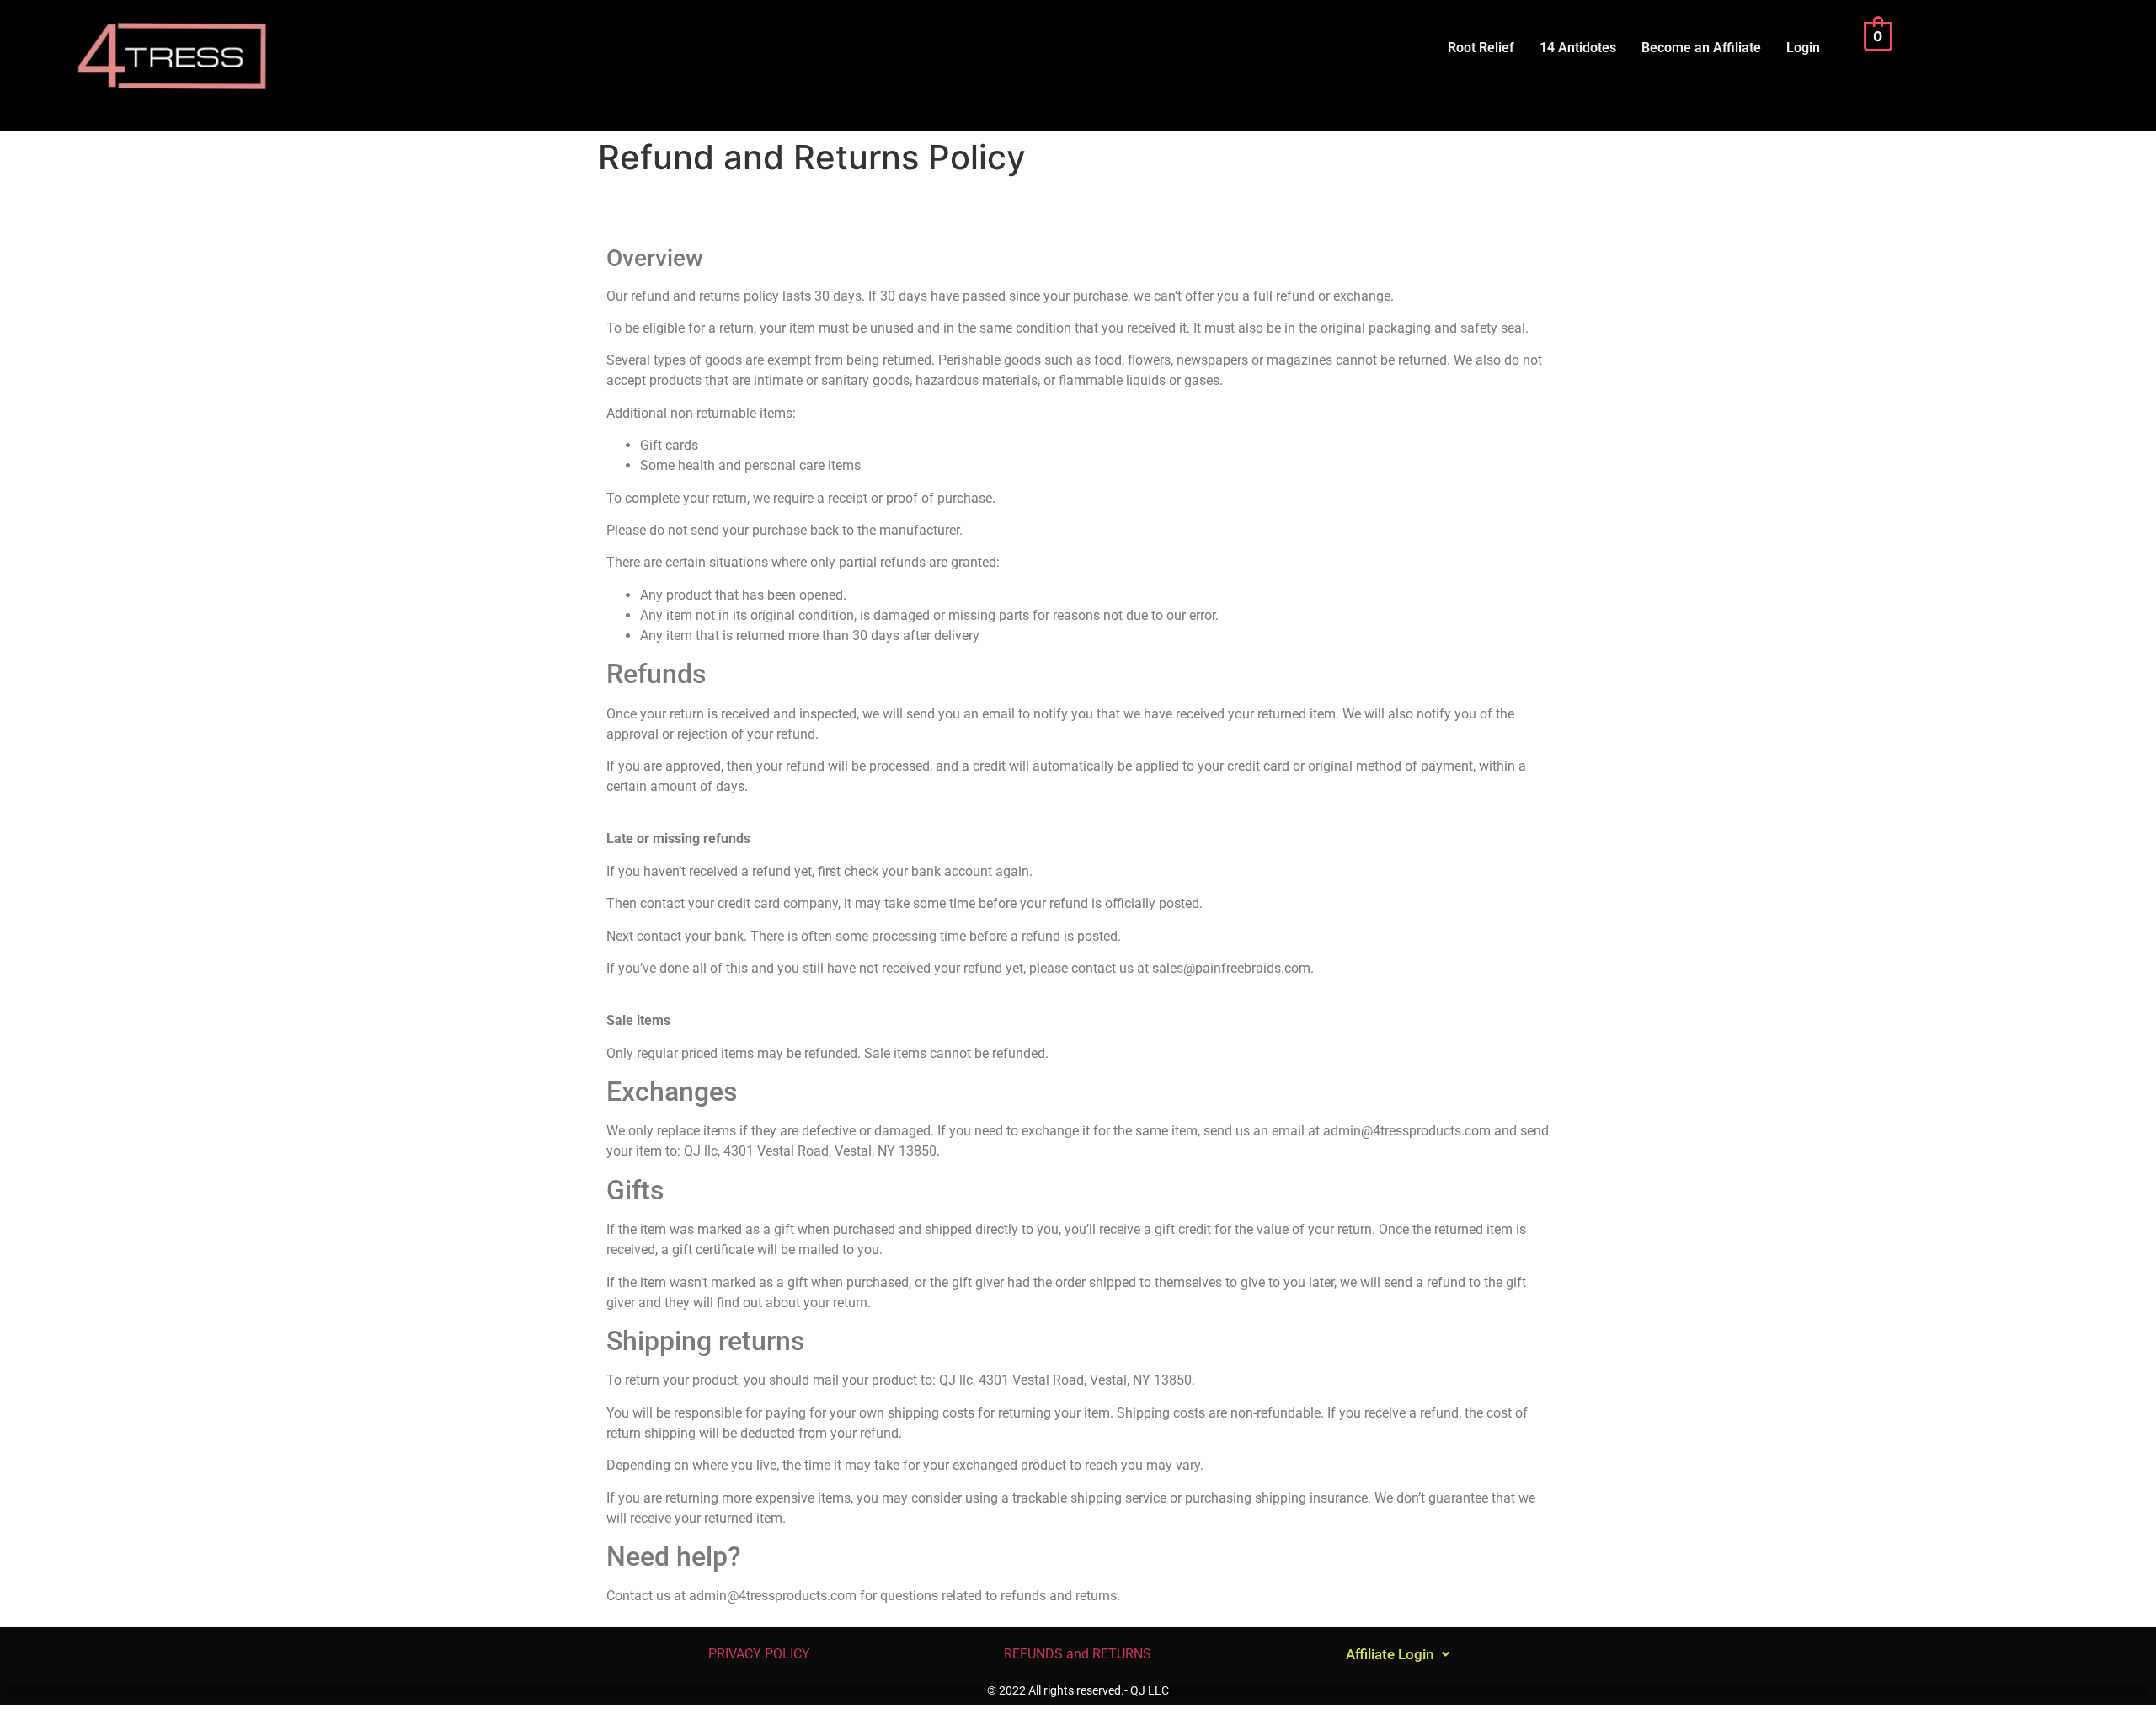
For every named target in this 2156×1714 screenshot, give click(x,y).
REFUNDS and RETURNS (1078, 1654)
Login (1803, 48)
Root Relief (1481, 48)
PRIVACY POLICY (758, 1654)
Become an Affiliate (1701, 48)
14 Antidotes (1578, 48)
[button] (1398, 1655)
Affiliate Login (1390, 1654)
